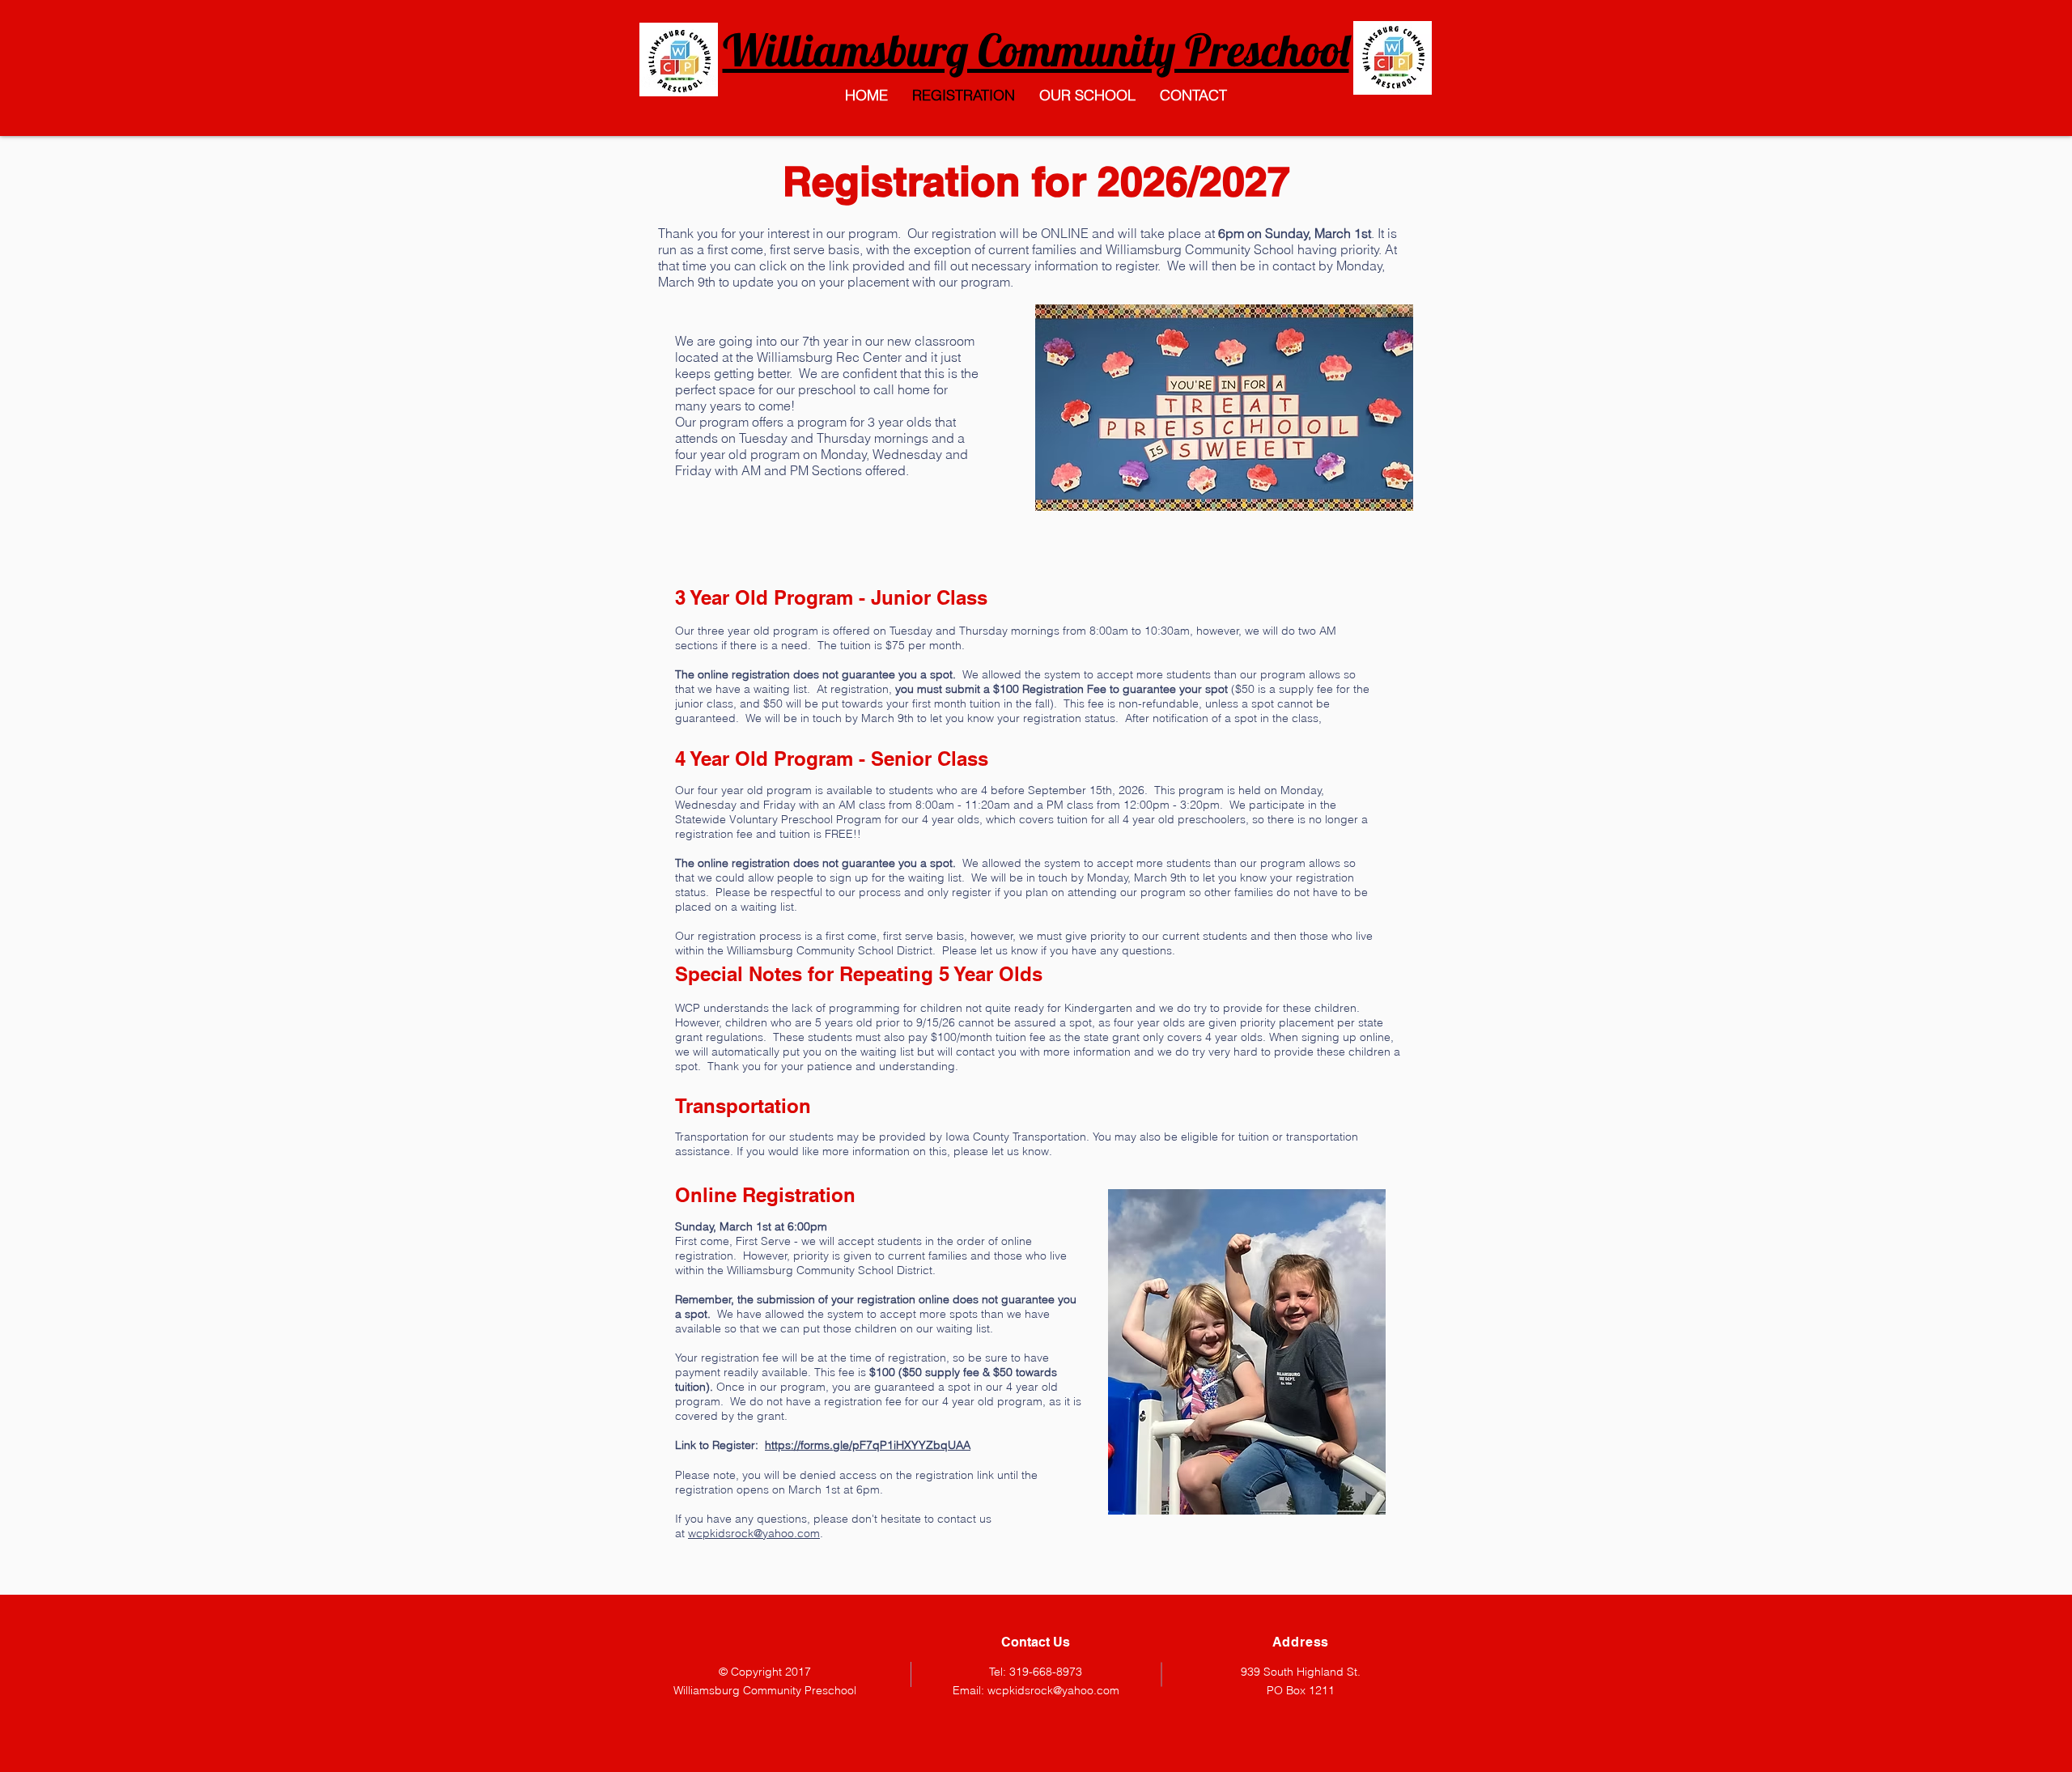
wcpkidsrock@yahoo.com (754, 1533)
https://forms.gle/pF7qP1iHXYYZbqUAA (868, 1445)
